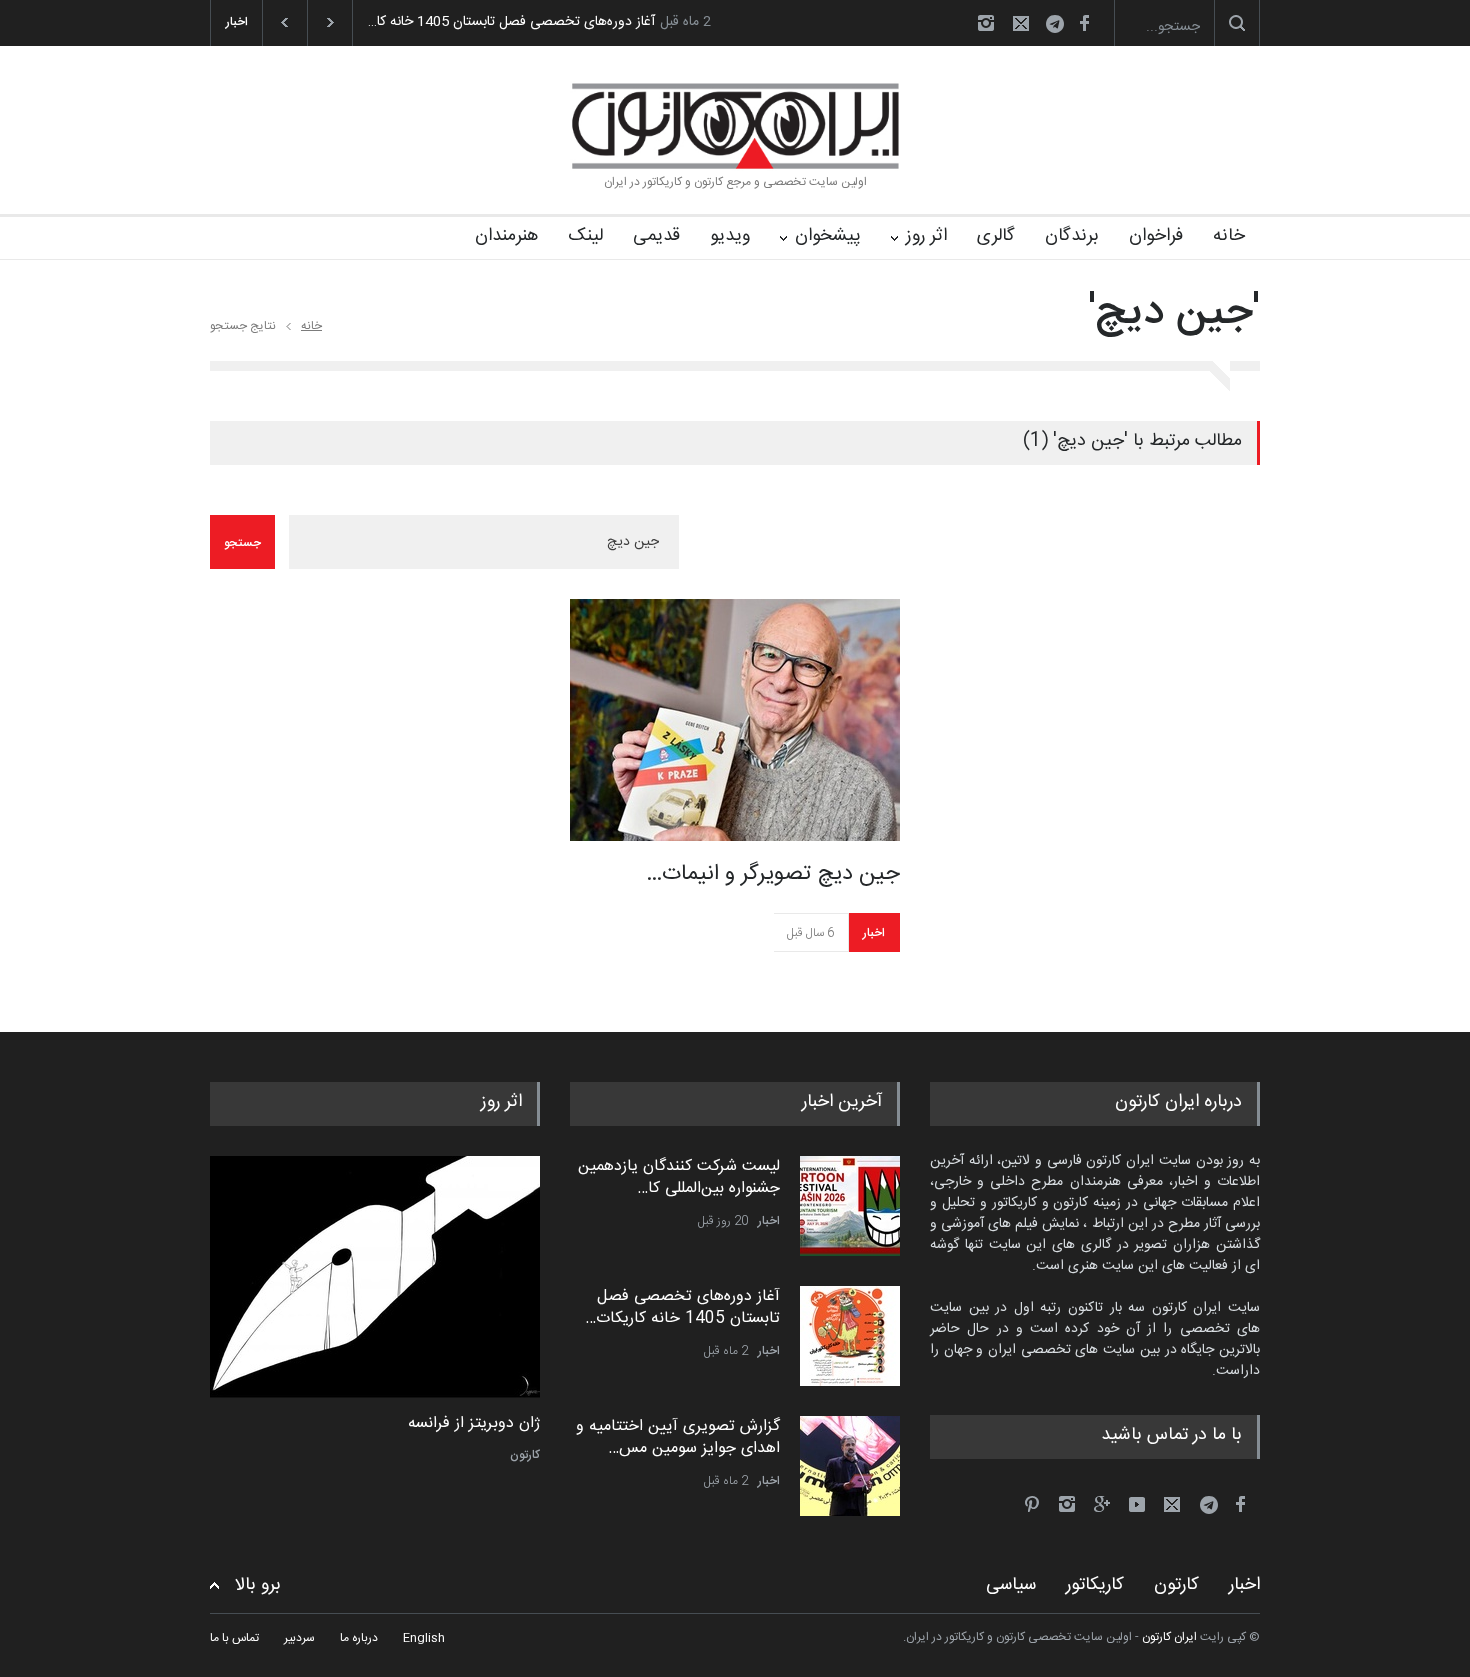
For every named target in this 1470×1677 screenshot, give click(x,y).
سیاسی (1011, 1585)
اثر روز (926, 236)
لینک (585, 236)
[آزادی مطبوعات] (375, 1277)
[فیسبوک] (1084, 23)
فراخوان (1156, 236)
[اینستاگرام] (986, 23)
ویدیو (730, 236)
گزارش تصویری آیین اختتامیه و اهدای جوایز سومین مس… (678, 1437)
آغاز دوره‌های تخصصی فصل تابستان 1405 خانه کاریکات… (682, 1307)
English (424, 1638)
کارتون (525, 1455)
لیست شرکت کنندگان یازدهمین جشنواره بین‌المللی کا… (679, 1177)
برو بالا (258, 1585)
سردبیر (299, 1638)
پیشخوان (828, 236)
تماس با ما (234, 1638)
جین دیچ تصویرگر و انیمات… (773, 874)
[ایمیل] (1021, 23)
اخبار (874, 933)
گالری (996, 236)
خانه (1229, 236)
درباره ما (359, 1638)
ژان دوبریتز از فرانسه (474, 1424)
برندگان (1072, 236)
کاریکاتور (1095, 1585)
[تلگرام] (1061, 26)
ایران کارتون (1169, 1637)
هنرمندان (506, 236)
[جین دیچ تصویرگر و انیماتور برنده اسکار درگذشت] (735, 720)
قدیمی (656, 236)
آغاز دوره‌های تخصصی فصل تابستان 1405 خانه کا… (511, 22)
